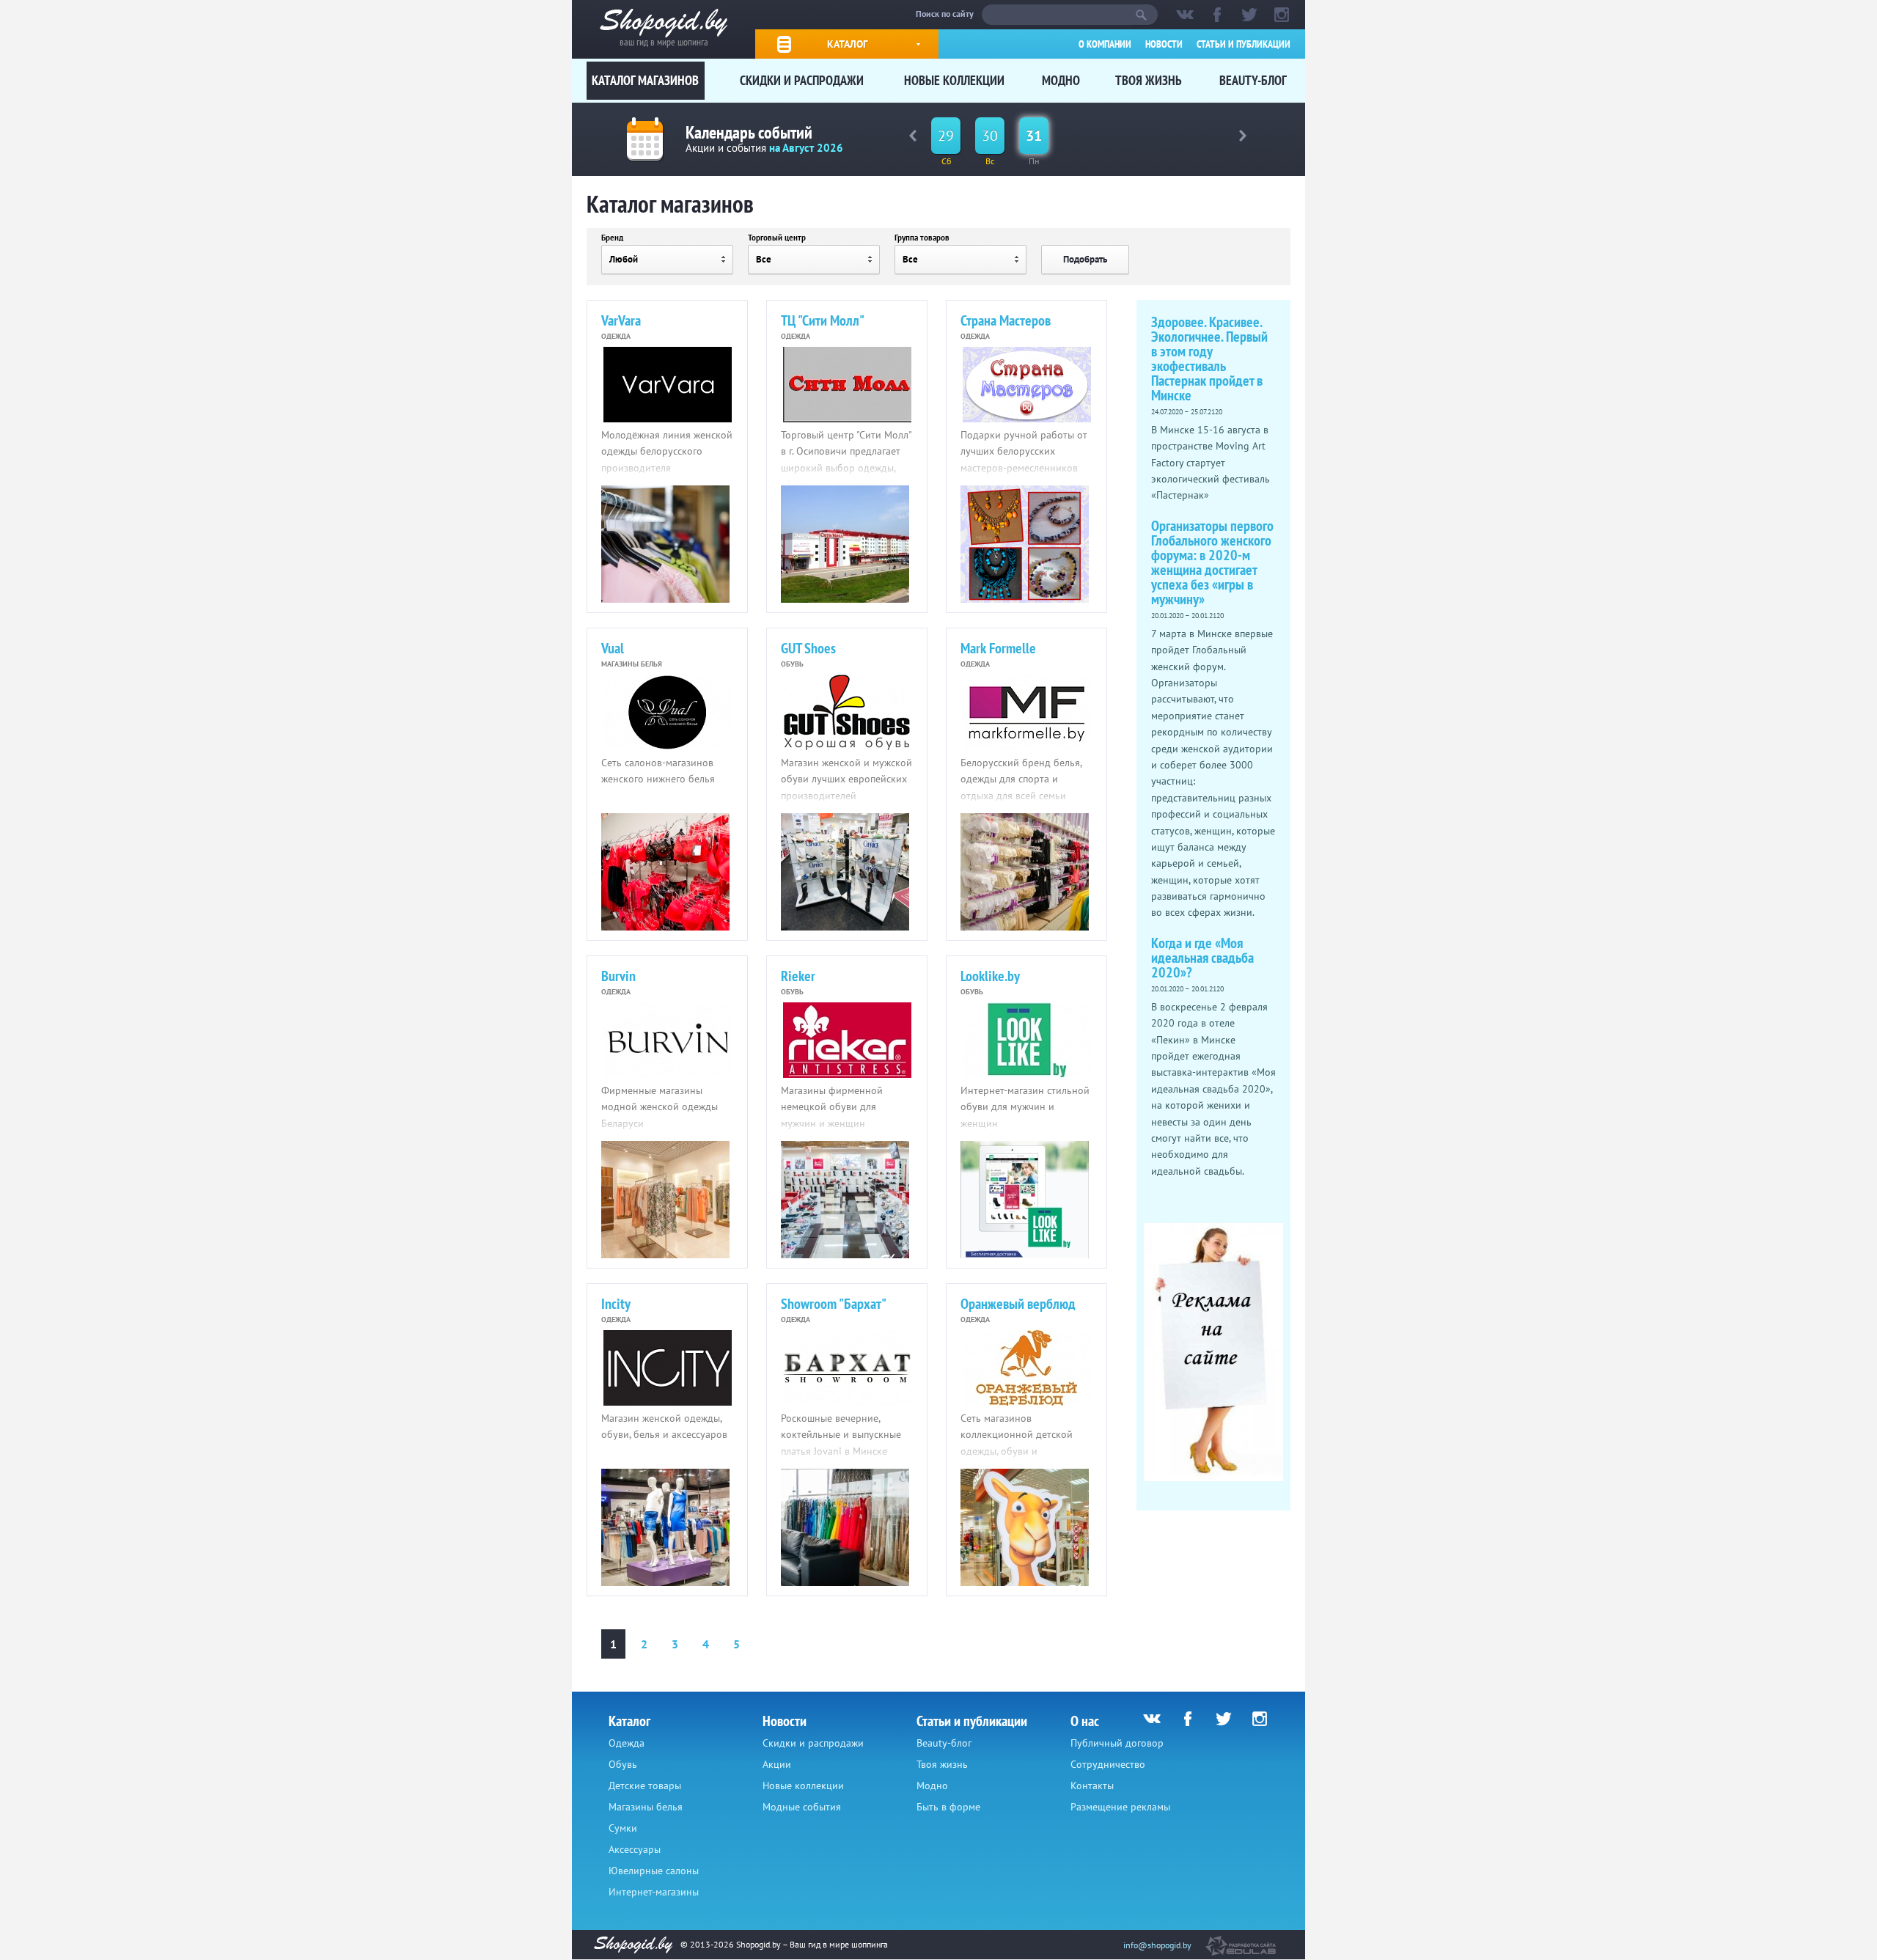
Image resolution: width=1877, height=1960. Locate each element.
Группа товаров (922, 238)
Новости (1164, 44)
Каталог (847, 44)
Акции (777, 1764)
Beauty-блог (1253, 80)
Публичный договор (1117, 1743)
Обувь (623, 1764)
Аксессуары (635, 1849)
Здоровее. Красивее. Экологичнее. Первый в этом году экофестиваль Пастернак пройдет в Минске (1209, 359)
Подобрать (1085, 259)
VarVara (621, 320)
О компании (1105, 44)
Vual (613, 648)
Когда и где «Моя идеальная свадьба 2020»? (1202, 958)
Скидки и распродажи (802, 80)
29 (946, 136)
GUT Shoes (808, 648)
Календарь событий (749, 132)
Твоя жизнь (1149, 80)
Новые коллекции (954, 80)
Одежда (627, 1743)
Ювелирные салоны (654, 1871)
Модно (1061, 80)
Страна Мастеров (1006, 320)
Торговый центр (777, 238)
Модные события (802, 1807)
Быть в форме (948, 1807)
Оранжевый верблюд (1018, 1304)
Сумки (623, 1828)
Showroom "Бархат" (834, 1304)
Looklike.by (990, 976)
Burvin (618, 976)
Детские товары (645, 1785)
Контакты (1092, 1785)
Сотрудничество (1108, 1764)
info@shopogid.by (1157, 1945)
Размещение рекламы (1120, 1807)
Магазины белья (646, 1807)
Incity (616, 1304)
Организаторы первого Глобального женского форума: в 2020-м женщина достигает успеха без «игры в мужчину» (1212, 562)
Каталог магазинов (645, 80)
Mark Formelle (998, 648)
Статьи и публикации (1244, 44)
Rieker (798, 976)
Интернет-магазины (654, 1892)
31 (1034, 136)
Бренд (612, 238)
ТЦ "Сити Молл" (823, 320)
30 (990, 136)
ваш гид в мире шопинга (664, 41)
